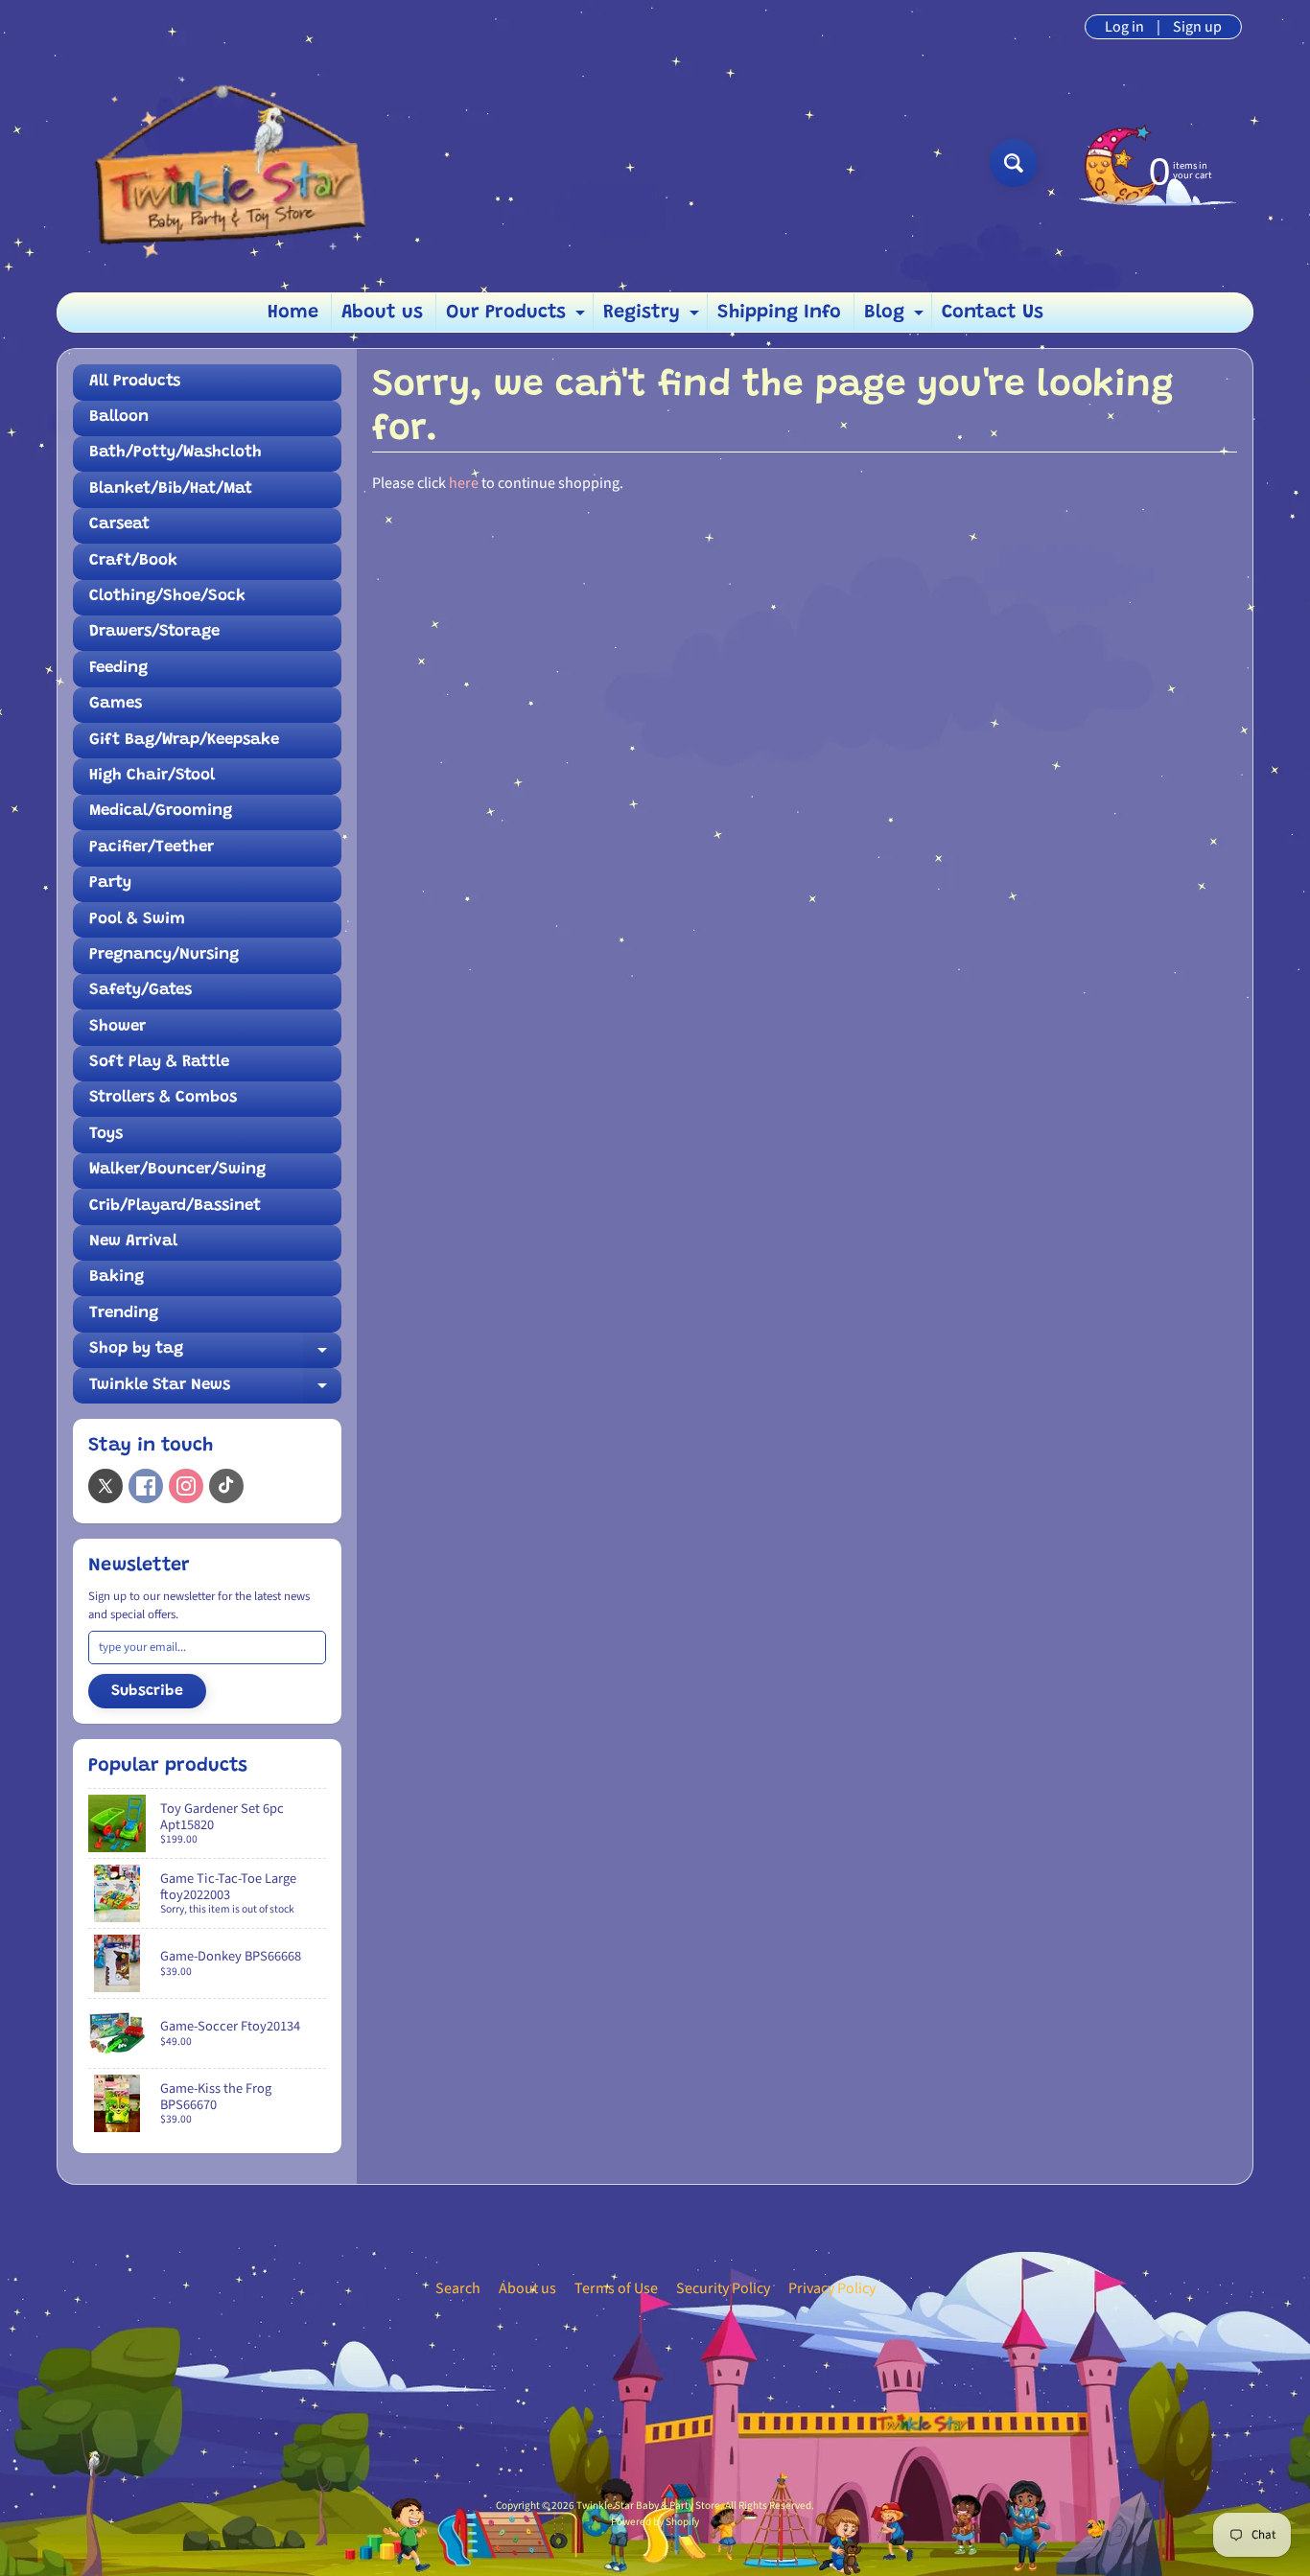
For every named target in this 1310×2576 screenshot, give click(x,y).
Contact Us (993, 313)
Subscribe (147, 1691)
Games (116, 704)
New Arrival (133, 1242)
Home (293, 313)
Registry (654, 317)
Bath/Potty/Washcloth (175, 453)
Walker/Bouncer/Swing (177, 1170)
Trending (124, 1314)
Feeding (118, 669)
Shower (117, 1027)
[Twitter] (105, 1486)
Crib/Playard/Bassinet (175, 1207)
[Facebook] (146, 1486)
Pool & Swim (137, 920)
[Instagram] (186, 1486)
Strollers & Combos (163, 1098)
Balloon (119, 418)
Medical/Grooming (161, 812)
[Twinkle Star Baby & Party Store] (224, 162)
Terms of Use (616, 2288)
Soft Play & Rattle (159, 1063)
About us (382, 313)
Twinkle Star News (215, 1391)
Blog (896, 317)
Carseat (119, 525)
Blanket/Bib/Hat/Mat (171, 489)
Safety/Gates (140, 991)
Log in (1124, 27)
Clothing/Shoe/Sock (167, 597)
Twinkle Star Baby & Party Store (648, 2506)
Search (458, 2288)
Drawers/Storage (154, 632)
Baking (117, 1277)
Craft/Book (133, 561)
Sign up (1197, 27)
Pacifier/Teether (152, 848)
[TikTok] (226, 1486)
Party (110, 883)
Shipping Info (779, 313)
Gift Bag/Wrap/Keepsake (184, 741)
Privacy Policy (832, 2288)
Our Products (518, 317)
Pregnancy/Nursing (164, 955)
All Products (135, 382)
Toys (106, 1135)
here (464, 483)
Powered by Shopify (655, 2522)
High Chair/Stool (152, 776)
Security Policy (723, 2288)
